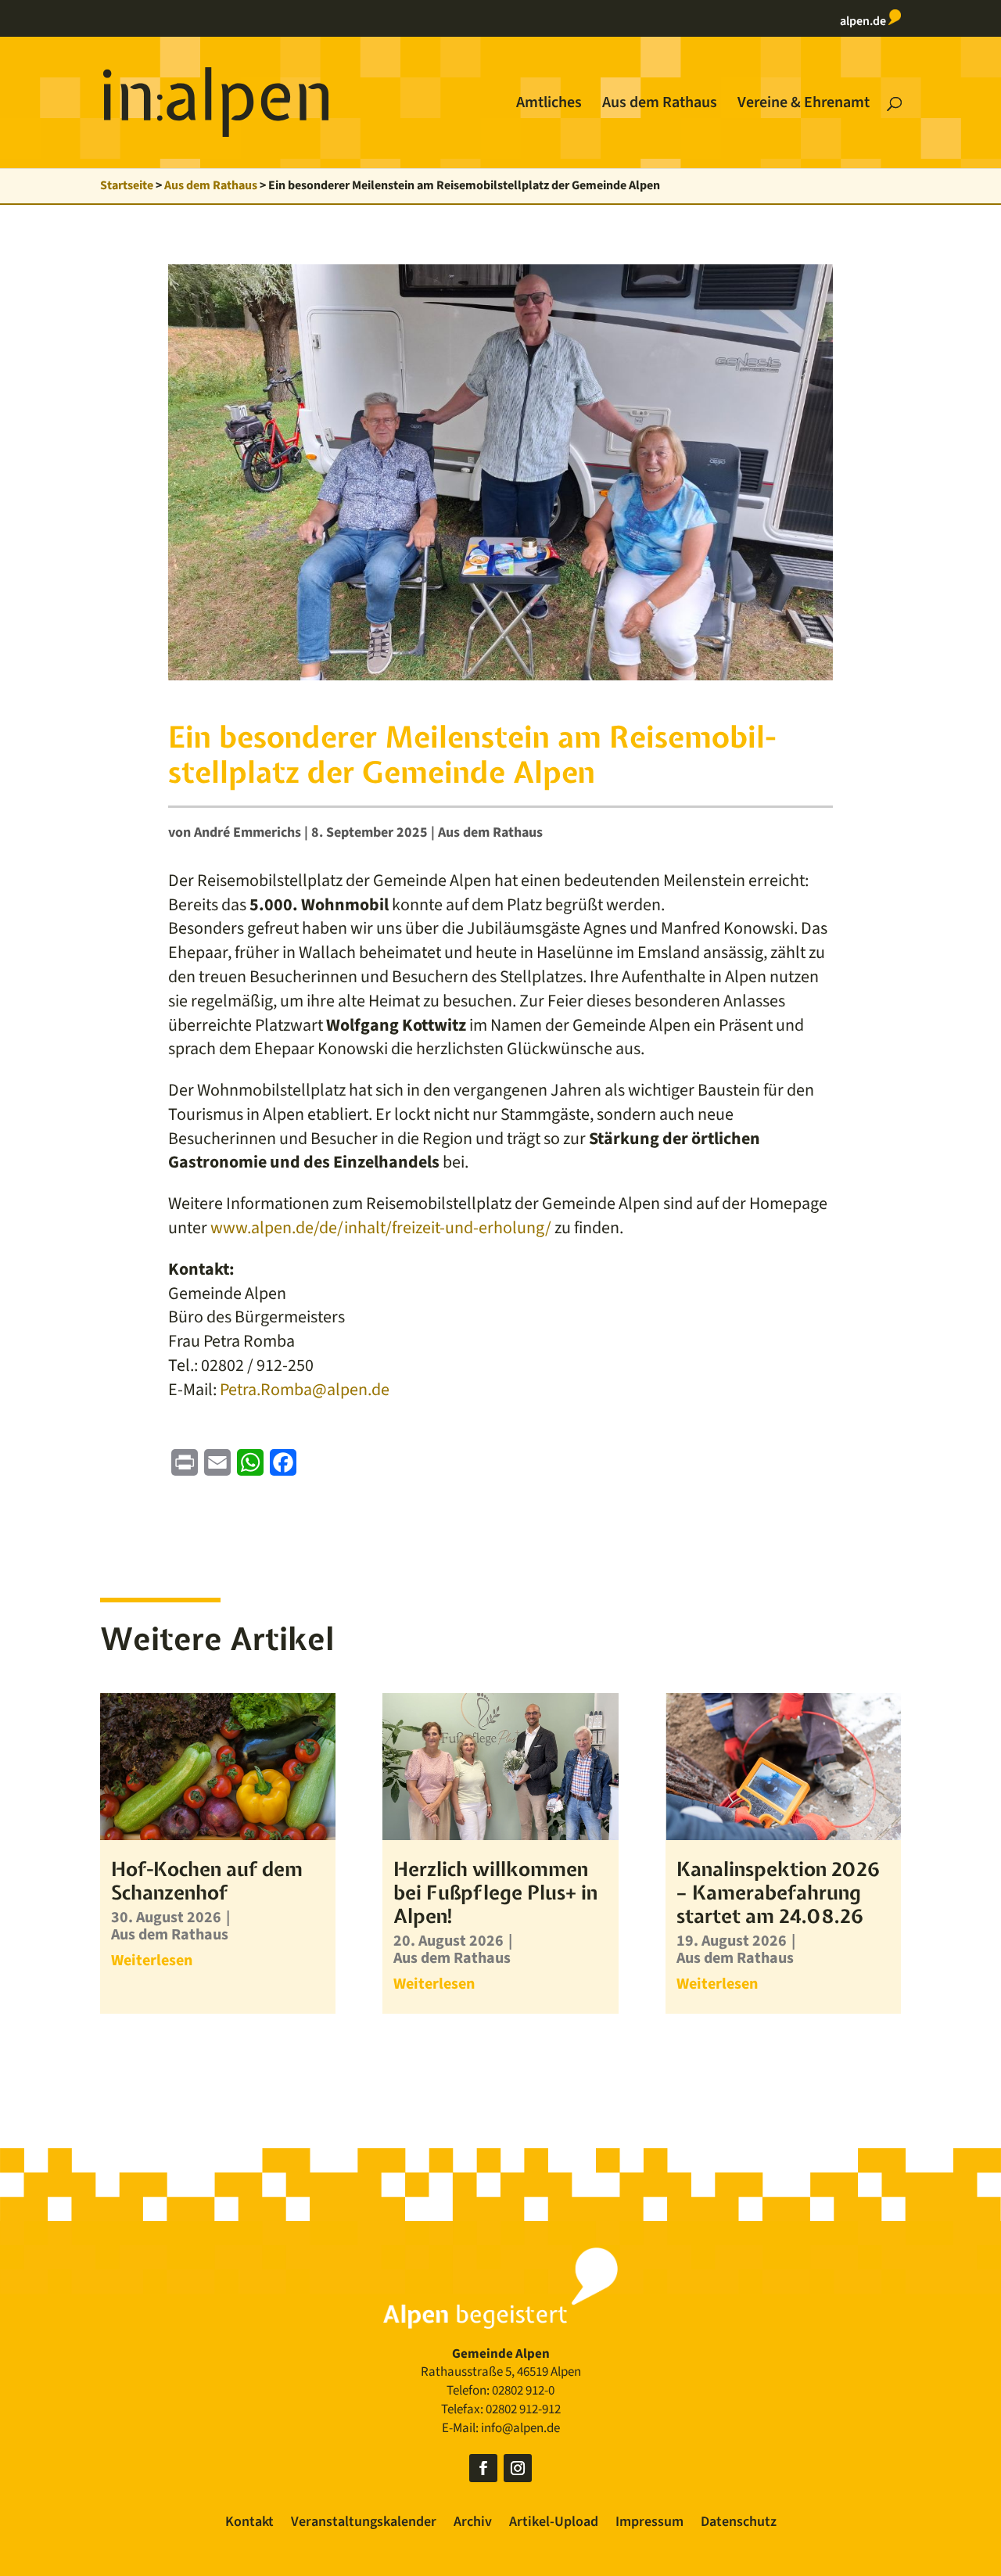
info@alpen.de (520, 2428)
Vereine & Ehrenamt (804, 105)
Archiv (473, 2524)
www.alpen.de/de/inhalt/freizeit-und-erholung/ (379, 1228)
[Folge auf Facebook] (483, 2468)
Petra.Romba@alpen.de (305, 1390)
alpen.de (864, 21)
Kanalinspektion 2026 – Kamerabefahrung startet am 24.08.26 (778, 1893)
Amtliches (549, 105)
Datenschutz (739, 2524)
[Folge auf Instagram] (518, 2468)
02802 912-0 (523, 2391)
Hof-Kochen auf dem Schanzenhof (207, 1881)
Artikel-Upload (554, 2524)
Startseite (127, 185)
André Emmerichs (248, 832)
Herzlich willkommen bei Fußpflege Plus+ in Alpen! (495, 1893)
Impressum (649, 2524)
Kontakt (249, 2524)
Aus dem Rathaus (660, 105)
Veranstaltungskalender (364, 2524)
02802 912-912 (523, 2409)
